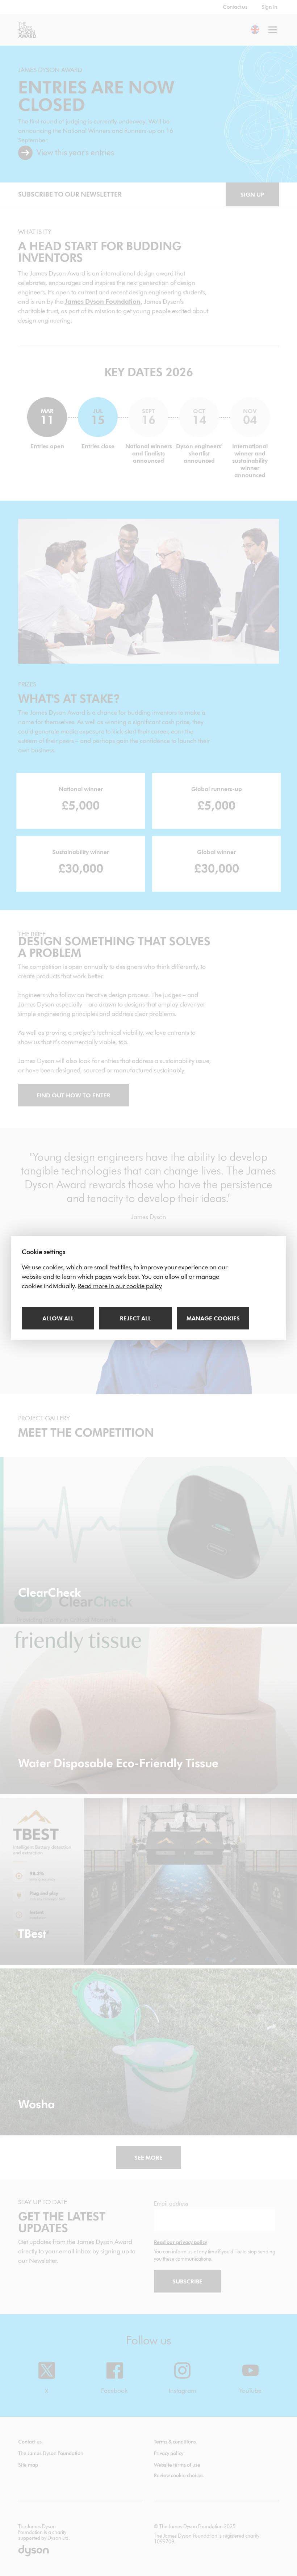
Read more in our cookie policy (120, 1286)
